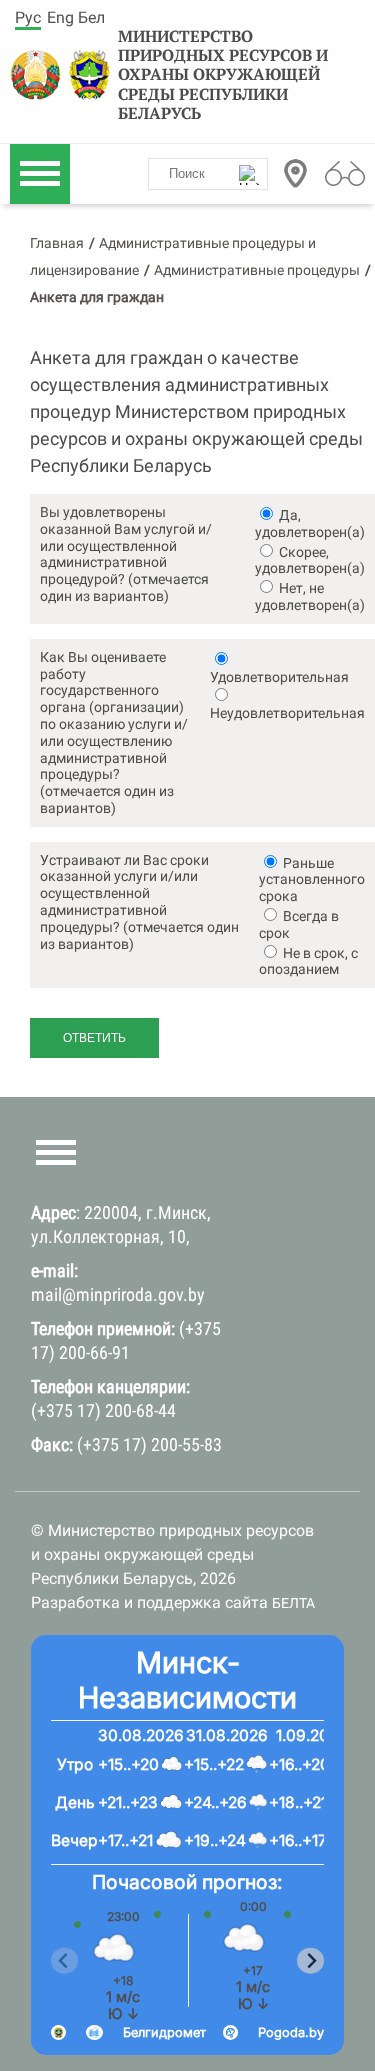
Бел (91, 17)
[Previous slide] (64, 1960)
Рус (28, 17)
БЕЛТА (293, 1603)
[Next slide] (310, 1960)
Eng (60, 17)
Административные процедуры (257, 270)
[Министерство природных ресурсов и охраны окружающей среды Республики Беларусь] (37, 75)
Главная (57, 243)
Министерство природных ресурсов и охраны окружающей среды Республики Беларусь (223, 75)
